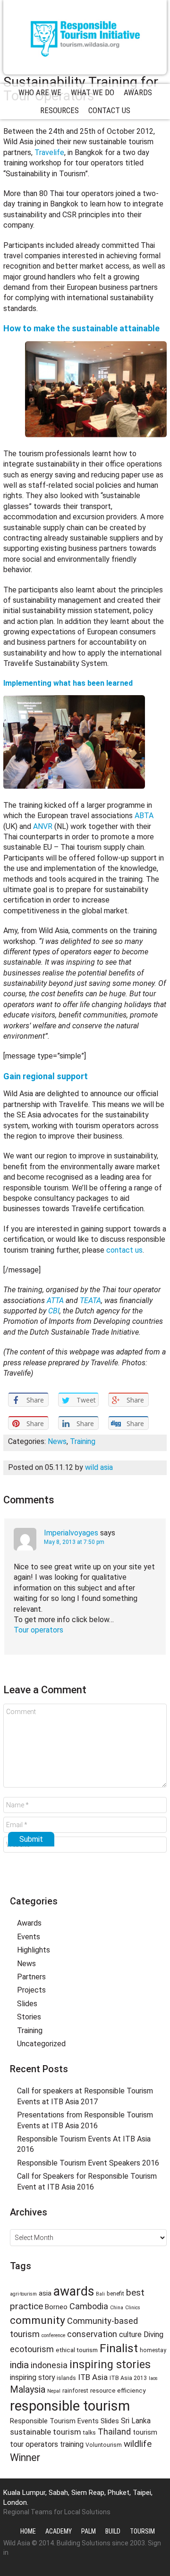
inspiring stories (110, 2364)
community (38, 2320)
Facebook (85, 1881)
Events (29, 1937)
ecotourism (32, 2349)
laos (153, 2378)
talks (89, 2433)
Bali (100, 2294)
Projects (31, 1990)
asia (45, 2293)
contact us (124, 1250)
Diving (153, 2334)
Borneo (56, 2307)
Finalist (119, 2348)
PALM (89, 2531)
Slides (27, 2004)
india (19, 2365)
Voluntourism (104, 2445)
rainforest (75, 2391)
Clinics (133, 2308)
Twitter (68, 1881)
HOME (28, 2531)
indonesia (49, 2365)
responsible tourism (70, 2406)
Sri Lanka (136, 2421)
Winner (25, 2457)
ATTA (56, 1300)
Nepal (54, 2391)
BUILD (113, 2531)
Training (83, 1441)
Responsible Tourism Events (54, 2421)
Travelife (49, 152)
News (57, 1441)
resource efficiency (118, 2390)
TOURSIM (142, 2531)
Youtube (102, 1881)
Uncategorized (41, 2044)
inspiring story (32, 2377)
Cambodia (89, 2306)
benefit (115, 2294)
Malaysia (28, 2390)
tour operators (34, 2444)
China (117, 2308)
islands (66, 2378)
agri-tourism (23, 2294)
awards (74, 2291)
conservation (92, 2334)
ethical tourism (77, 2350)
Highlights (34, 1950)
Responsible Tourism (85, 37)
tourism (145, 2432)
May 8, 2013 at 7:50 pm (74, 1542)
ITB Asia (93, 2377)
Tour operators (38, 1630)
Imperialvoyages (71, 1533)
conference (53, 2335)
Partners (31, 1977)
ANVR (43, 826)
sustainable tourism (46, 2432)
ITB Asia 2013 (128, 2378)
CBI (54, 1311)
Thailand (114, 2432)
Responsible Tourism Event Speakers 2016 (88, 2163)
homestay (153, 2350)
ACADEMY (59, 2531)
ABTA (144, 816)
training (72, 2444)
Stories (29, 2017)
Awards (29, 1923)
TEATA (90, 1300)
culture (130, 2334)
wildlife (138, 2444)
